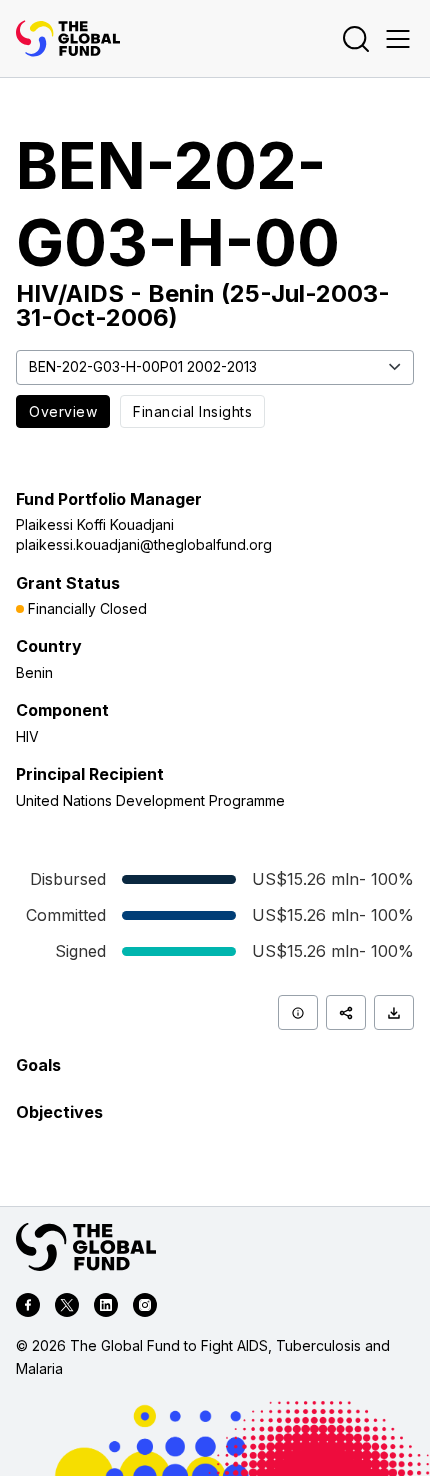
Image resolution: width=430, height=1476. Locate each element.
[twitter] (67, 1308)
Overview (63, 411)
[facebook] (28, 1308)
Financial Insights (192, 411)
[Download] (394, 1012)
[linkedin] (106, 1308)
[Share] (346, 1012)
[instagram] (145, 1308)
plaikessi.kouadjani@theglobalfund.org (144, 544)
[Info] (298, 1012)
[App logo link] (68, 38)
